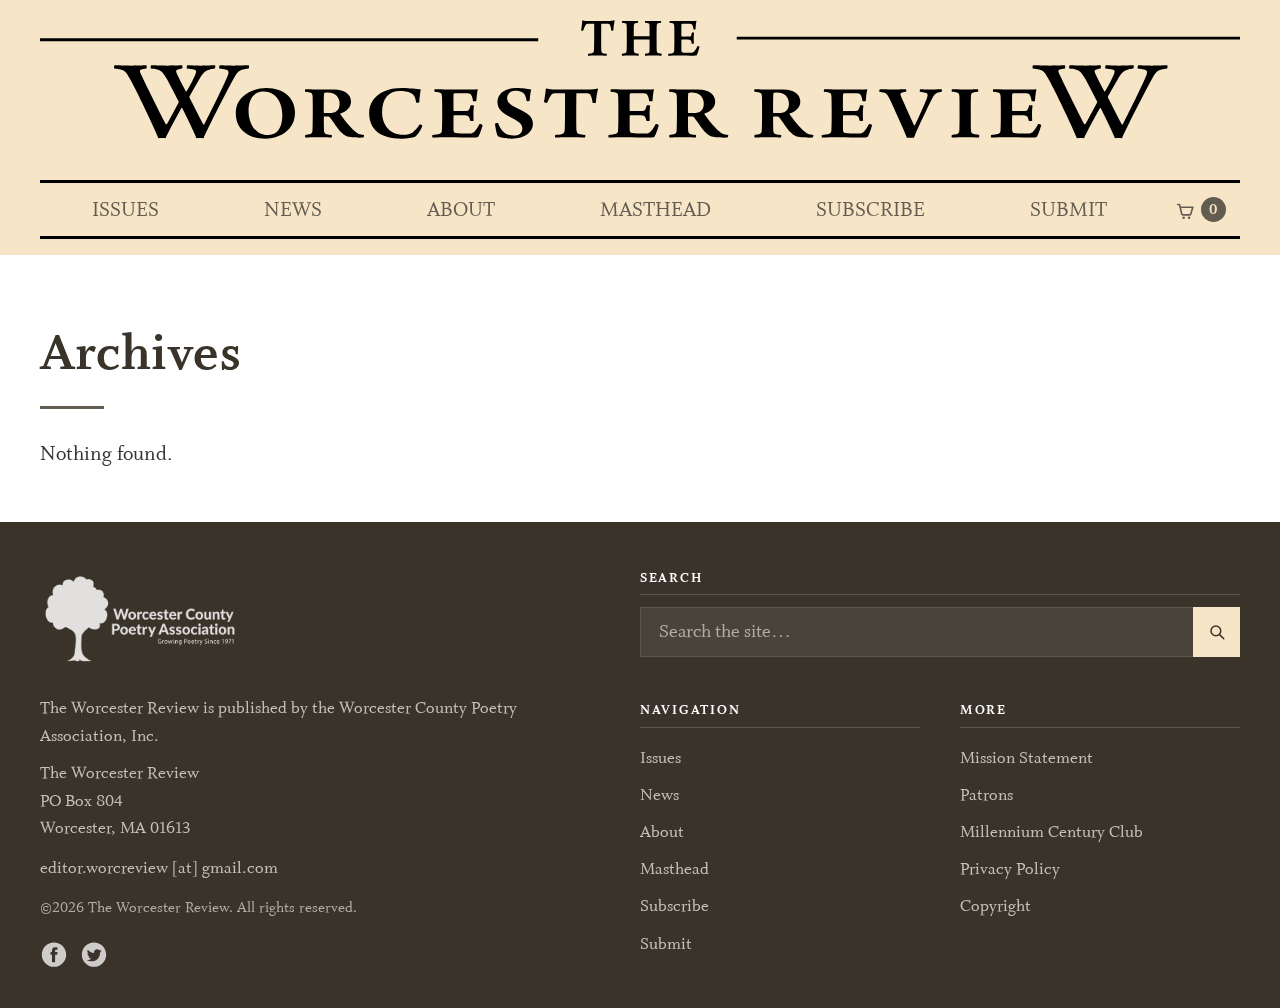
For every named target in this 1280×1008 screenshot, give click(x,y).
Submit (1068, 209)
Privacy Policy (1010, 868)
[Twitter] (94, 954)
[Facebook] (54, 954)
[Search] (1216, 632)
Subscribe (870, 209)
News (293, 209)
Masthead (655, 209)
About (461, 209)
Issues (125, 209)
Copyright (995, 905)
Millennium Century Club (1051, 831)
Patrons (986, 794)
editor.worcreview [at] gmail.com (159, 868)
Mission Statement (1026, 757)
